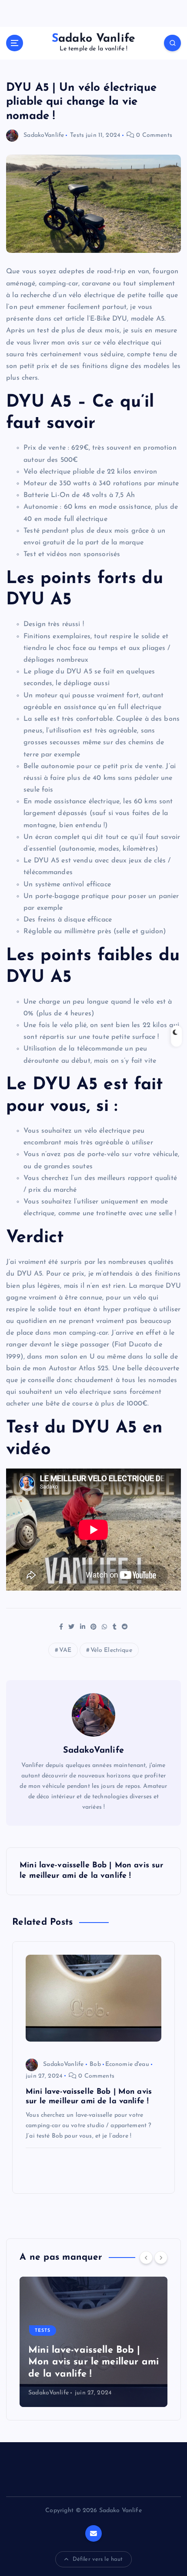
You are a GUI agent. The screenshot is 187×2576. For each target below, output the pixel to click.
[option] (93, 2342)
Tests (77, 135)
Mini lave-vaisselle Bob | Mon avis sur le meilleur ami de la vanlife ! (93, 2362)
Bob (95, 2064)
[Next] (161, 2258)
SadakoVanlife (44, 135)
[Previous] (146, 2258)
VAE (65, 1650)
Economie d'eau (127, 2064)
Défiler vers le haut (98, 2559)
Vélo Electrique (111, 1650)
